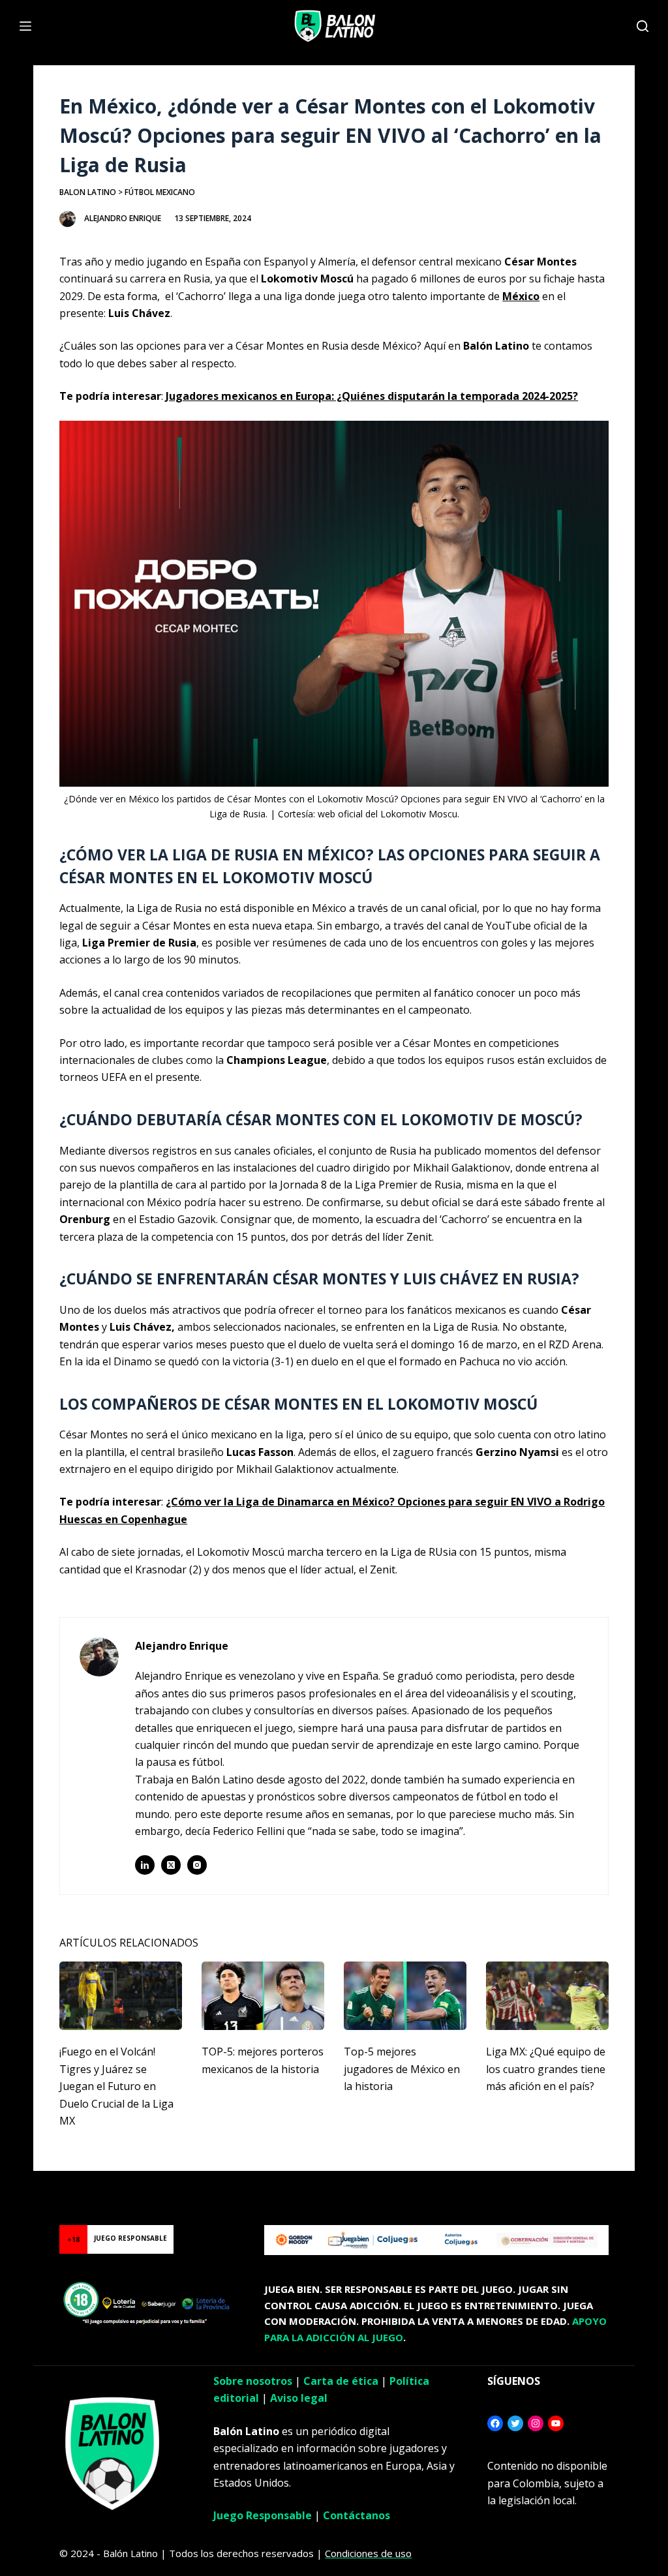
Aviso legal (299, 2398)
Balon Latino (88, 192)
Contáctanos (357, 2515)
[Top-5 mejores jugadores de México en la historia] (405, 1996)
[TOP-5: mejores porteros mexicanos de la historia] (263, 1996)
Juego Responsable (263, 2515)
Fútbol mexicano (160, 192)
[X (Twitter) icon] (171, 1865)
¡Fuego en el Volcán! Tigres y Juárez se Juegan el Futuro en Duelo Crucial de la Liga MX (116, 2086)
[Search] (643, 26)
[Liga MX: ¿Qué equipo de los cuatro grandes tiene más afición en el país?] (547, 1996)
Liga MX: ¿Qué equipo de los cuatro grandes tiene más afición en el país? (546, 2069)
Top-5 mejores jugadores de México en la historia (402, 2069)
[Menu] (25, 26)
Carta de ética (341, 2381)
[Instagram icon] (197, 1865)
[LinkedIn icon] (145, 1865)
